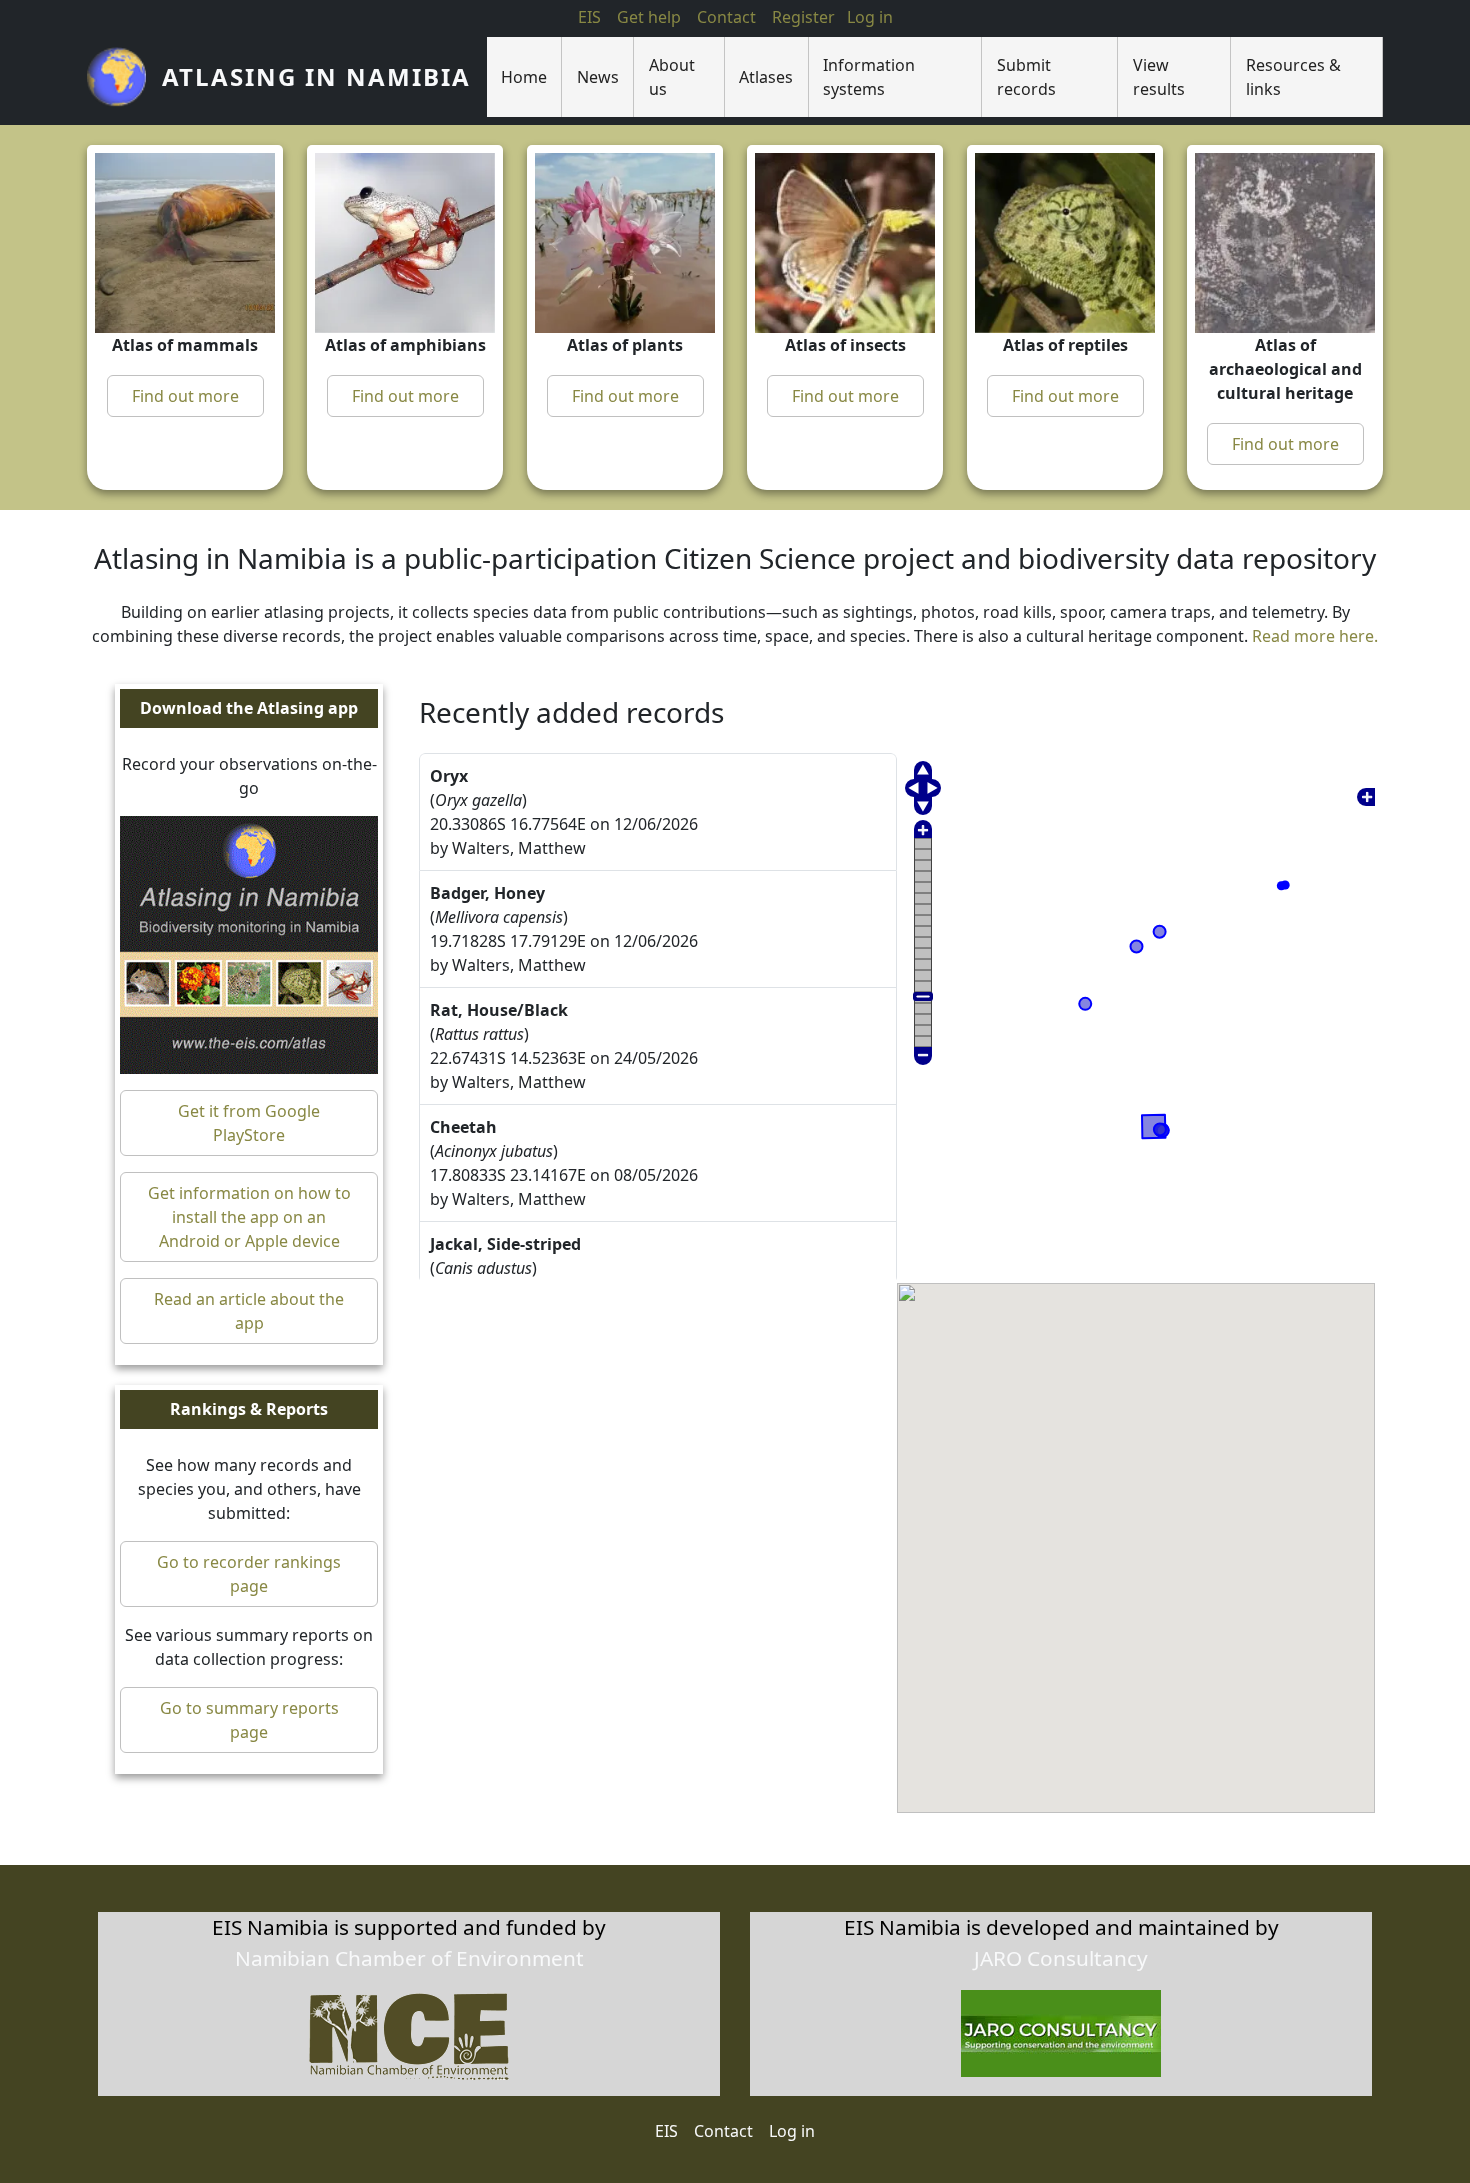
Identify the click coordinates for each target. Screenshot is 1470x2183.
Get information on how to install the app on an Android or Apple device (249, 1217)
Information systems (869, 77)
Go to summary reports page (249, 1720)
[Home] (124, 77)
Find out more (185, 396)
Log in (792, 2131)
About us (672, 77)
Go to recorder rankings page (249, 1574)
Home (524, 77)
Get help (649, 17)
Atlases (766, 77)
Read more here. (1315, 636)
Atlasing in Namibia (316, 76)
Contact (726, 17)
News (598, 77)
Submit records (1026, 77)
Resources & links (1293, 77)
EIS (589, 17)
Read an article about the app (249, 1311)
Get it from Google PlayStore (249, 1123)
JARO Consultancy (1061, 1958)
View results (1159, 77)
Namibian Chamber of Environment (409, 1958)
